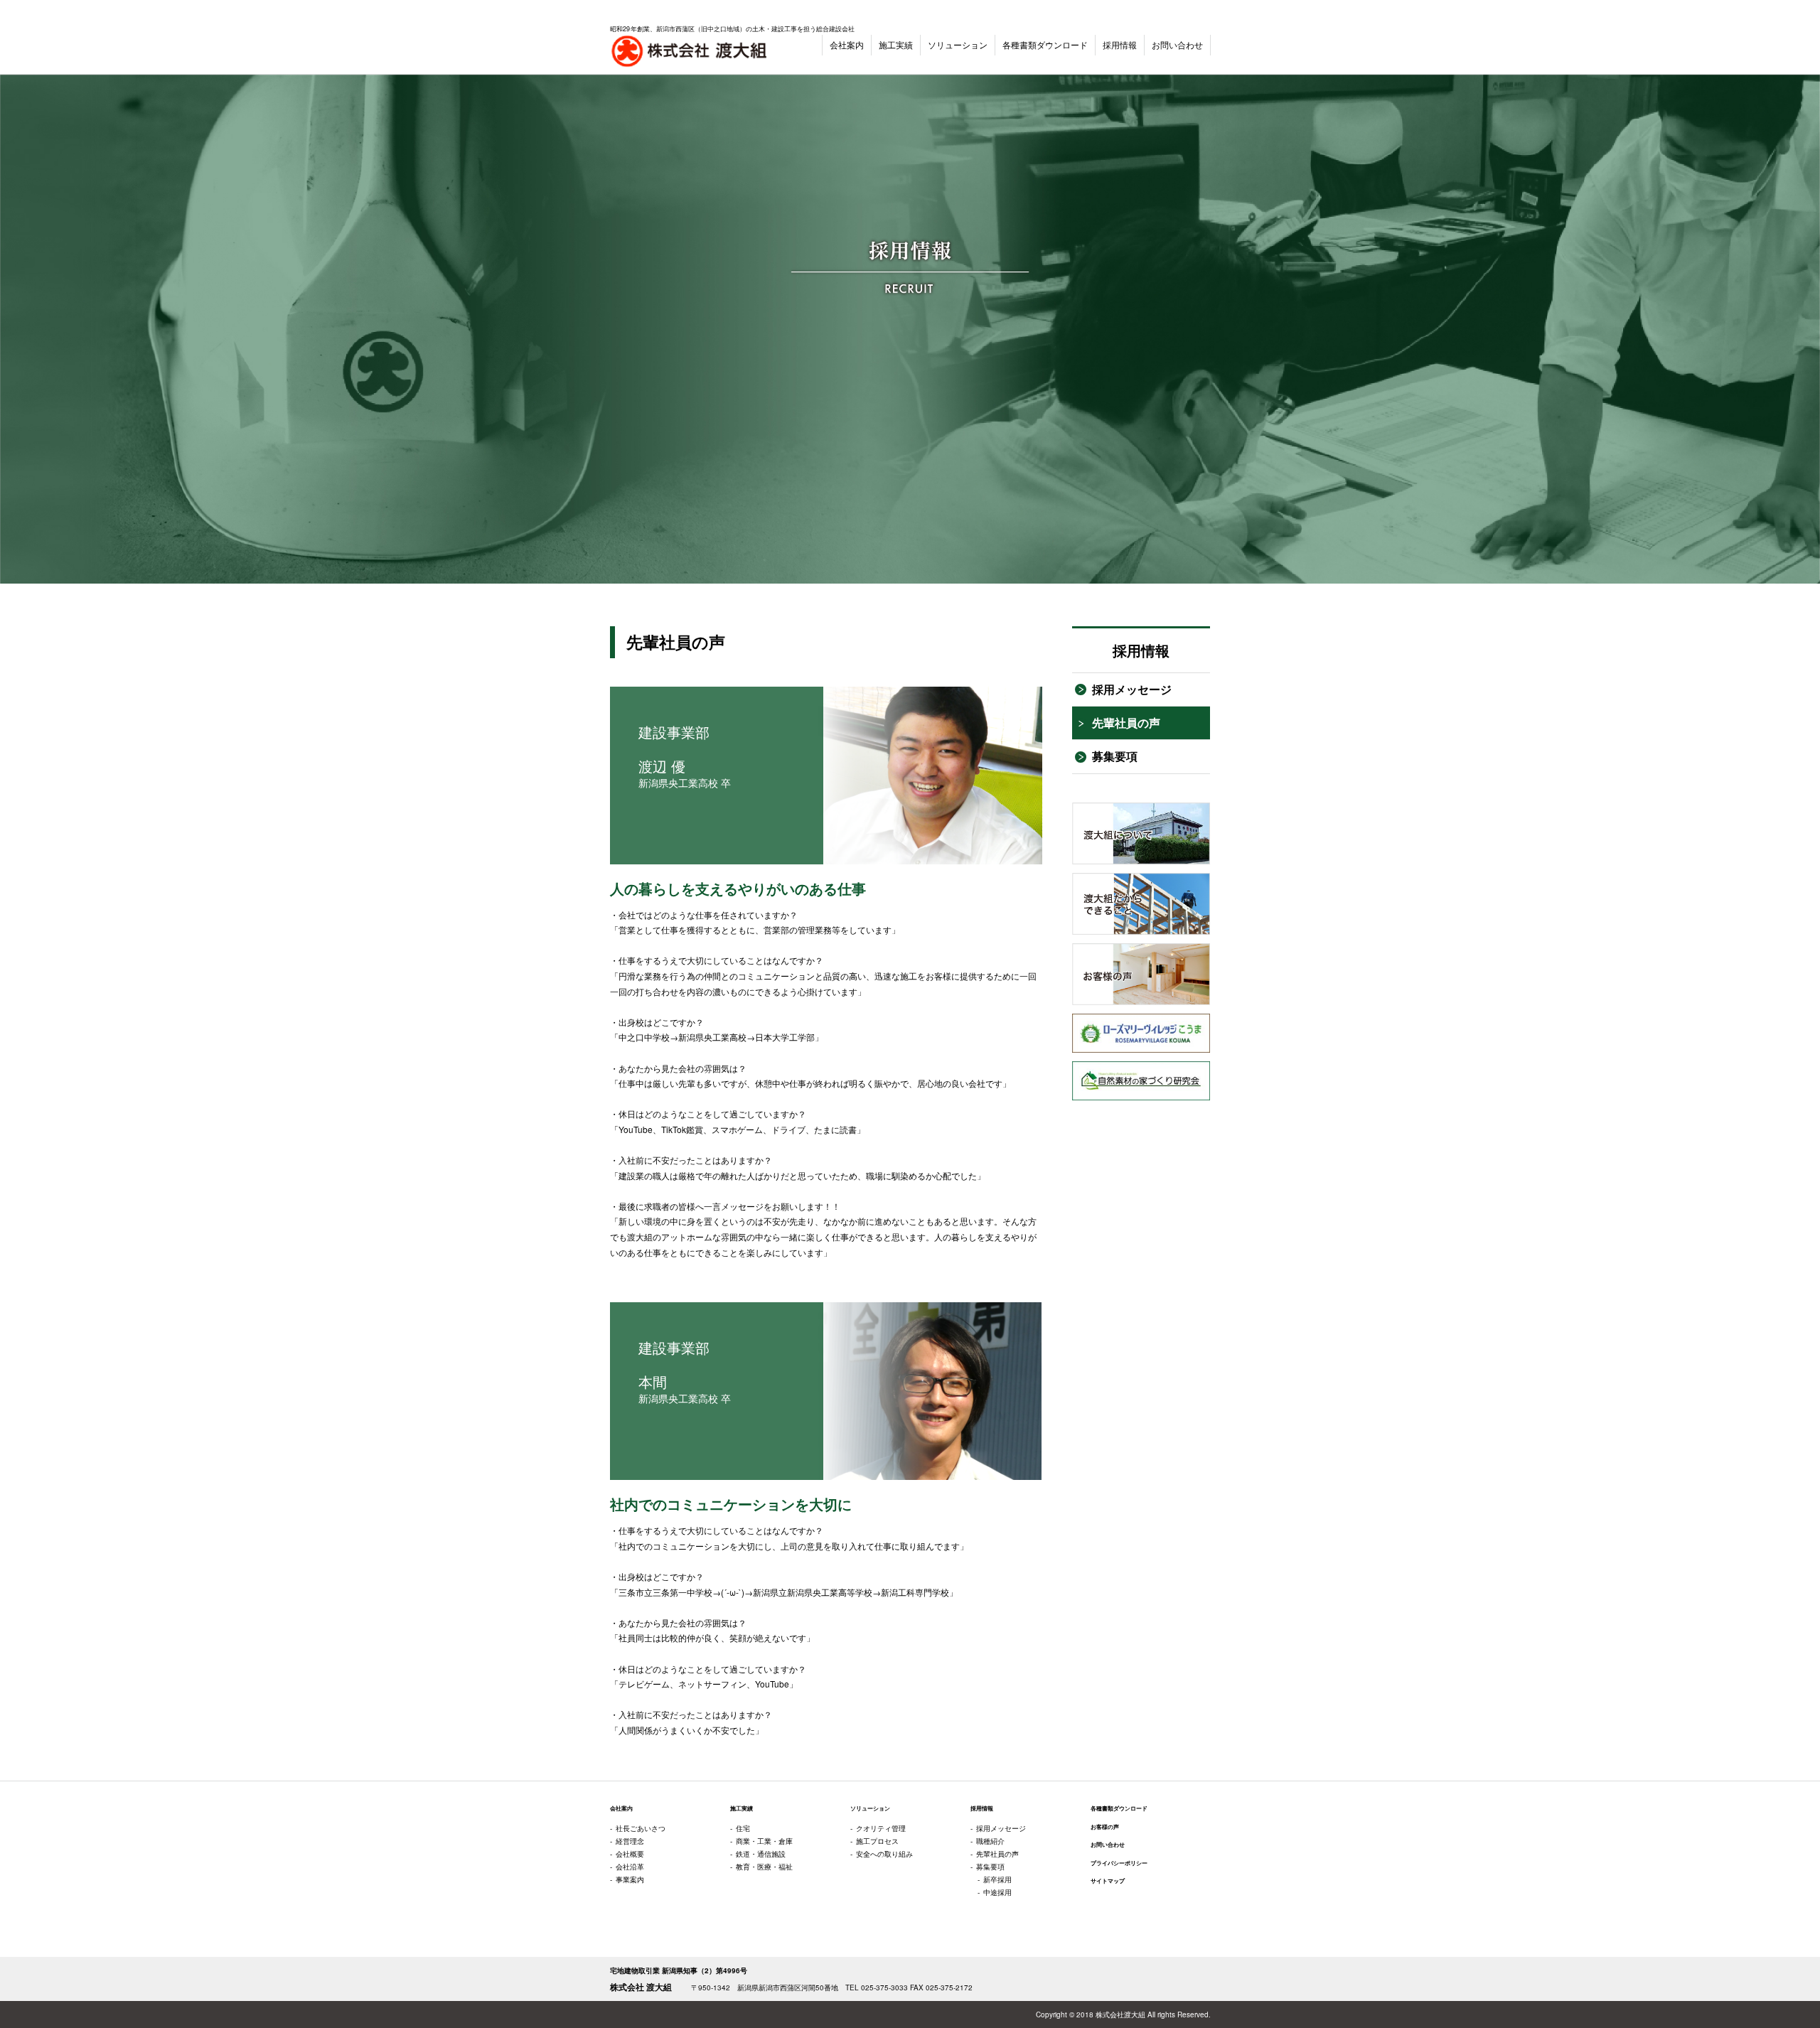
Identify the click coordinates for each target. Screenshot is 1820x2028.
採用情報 (1120, 44)
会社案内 (847, 44)
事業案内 (630, 1879)
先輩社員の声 (1126, 723)
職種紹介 (990, 1841)
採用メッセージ (1132, 689)
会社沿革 (630, 1867)
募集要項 (1115, 756)
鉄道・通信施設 (761, 1854)
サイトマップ (1108, 1881)
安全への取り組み (884, 1854)
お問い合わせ (1177, 44)
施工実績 (896, 44)
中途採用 (997, 1892)
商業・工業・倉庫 (764, 1841)
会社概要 (630, 1854)
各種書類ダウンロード (1045, 44)
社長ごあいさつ (641, 1828)
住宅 (743, 1828)
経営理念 (630, 1841)
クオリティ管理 (881, 1828)
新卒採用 (997, 1879)
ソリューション (958, 44)
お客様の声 (1105, 1827)
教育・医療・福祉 (764, 1867)
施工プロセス (877, 1841)
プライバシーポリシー (1119, 1863)
